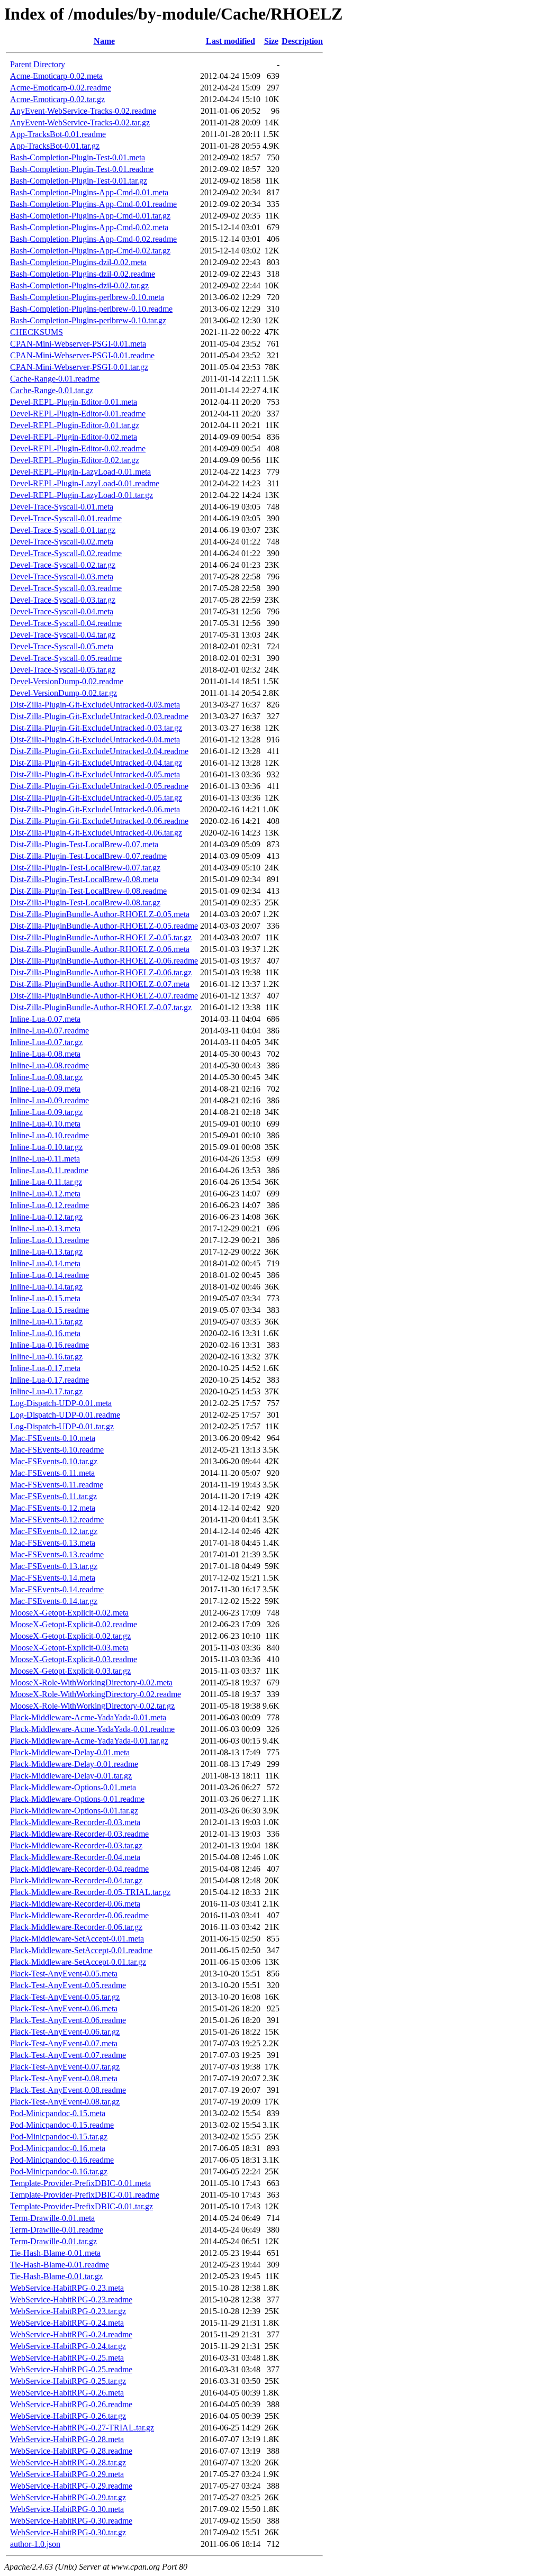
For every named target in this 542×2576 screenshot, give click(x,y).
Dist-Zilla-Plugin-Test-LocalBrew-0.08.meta (84, 879)
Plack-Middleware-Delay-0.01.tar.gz (71, 1776)
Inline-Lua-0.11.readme (49, 1170)
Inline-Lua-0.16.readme (49, 1345)
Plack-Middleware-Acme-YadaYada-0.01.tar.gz (89, 1741)
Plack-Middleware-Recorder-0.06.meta (75, 1904)
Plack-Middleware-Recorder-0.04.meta (75, 1857)
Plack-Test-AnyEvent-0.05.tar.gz (65, 1997)
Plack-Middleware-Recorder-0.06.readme (79, 1915)
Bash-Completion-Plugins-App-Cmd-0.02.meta (89, 227)
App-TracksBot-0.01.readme (58, 134)
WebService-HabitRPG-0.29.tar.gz (68, 2497)
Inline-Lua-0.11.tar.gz (46, 1182)
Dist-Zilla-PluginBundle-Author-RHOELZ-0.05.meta (100, 914)
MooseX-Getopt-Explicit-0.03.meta (69, 1648)
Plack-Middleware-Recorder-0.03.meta (75, 1822)
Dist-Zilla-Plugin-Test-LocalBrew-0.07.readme (88, 856)
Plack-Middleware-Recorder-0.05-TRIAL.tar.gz (90, 1892)
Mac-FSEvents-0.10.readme (57, 1450)
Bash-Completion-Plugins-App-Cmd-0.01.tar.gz (90, 216)
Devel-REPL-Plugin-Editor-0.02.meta (74, 437)
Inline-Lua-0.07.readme (49, 1031)
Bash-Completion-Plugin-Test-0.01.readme (82, 169)
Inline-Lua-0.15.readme (49, 1310)
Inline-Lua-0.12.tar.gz (46, 1217)
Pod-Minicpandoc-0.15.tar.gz (59, 2137)
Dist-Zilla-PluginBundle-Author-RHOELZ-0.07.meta (100, 984)
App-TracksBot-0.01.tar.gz (55, 146)
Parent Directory (38, 64)
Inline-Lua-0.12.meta (45, 1194)
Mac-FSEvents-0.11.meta (52, 1473)
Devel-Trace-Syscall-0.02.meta (62, 542)
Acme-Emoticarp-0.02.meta (56, 76)
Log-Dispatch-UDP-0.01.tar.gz (62, 1426)
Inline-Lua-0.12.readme (49, 1205)
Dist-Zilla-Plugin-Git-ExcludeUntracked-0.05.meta (95, 774)
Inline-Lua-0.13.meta (45, 1228)
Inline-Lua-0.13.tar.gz (46, 1252)
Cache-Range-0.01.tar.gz (52, 390)
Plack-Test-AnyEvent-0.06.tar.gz (65, 2032)
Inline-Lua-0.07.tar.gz (46, 1042)
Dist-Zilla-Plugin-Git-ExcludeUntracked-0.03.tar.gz (96, 728)
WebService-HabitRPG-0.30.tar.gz (68, 2532)
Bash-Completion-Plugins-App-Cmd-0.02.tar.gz (90, 251)
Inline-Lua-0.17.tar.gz (46, 1391)
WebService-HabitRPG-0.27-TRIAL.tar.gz (82, 2428)
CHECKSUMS (37, 332)
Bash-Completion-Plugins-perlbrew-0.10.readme (91, 309)
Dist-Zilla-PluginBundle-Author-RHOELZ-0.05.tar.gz (101, 937)
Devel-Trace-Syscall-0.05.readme (66, 658)
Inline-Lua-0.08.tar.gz (46, 1077)
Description (302, 41)
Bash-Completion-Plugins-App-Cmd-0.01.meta (89, 192)
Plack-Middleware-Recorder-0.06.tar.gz (76, 1927)
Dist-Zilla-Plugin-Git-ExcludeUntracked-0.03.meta (95, 705)
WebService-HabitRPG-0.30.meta (67, 2509)
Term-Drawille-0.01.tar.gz (53, 2241)
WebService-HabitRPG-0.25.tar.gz (68, 2381)
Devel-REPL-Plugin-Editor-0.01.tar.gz (75, 425)
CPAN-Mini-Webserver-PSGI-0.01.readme (82, 355)
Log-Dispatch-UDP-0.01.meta (61, 1403)
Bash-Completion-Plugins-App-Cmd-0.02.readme (93, 239)
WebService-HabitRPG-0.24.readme (71, 2334)
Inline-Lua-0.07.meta (45, 1019)
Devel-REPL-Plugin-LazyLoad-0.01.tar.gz (82, 495)
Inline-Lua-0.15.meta (45, 1298)
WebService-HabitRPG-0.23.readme (71, 2300)
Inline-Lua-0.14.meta (45, 1263)
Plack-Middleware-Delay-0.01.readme (74, 1764)
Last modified (231, 41)
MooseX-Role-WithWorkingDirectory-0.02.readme (96, 1694)
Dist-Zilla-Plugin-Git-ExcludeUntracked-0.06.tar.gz (96, 833)
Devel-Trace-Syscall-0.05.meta (62, 646)
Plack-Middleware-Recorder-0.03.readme (79, 1834)
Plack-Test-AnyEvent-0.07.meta (64, 2043)
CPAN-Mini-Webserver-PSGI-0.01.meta (78, 344)
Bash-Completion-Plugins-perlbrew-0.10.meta (87, 297)
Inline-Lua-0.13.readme (49, 1240)
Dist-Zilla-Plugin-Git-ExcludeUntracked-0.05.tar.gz (96, 798)
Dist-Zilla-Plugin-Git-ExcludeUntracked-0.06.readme (99, 821)
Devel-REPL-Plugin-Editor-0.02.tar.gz (75, 460)
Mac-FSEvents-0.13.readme (57, 1554)
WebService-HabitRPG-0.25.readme (71, 2369)
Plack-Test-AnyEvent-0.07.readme (68, 2055)
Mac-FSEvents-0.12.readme (57, 1520)
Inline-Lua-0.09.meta (45, 1089)
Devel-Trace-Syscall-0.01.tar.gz (63, 530)
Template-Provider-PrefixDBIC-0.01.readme (85, 2195)
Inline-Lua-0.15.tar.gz (46, 1322)
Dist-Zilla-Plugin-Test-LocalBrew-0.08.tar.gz (85, 902)
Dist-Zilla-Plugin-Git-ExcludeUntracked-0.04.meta (95, 740)
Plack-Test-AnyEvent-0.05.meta (64, 1974)
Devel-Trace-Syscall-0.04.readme (66, 623)
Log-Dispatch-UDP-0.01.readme (65, 1415)
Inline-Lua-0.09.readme (49, 1100)
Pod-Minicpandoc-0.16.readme (62, 2160)
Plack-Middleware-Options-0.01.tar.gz (74, 1811)
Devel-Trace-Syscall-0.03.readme (66, 588)
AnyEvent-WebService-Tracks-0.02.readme (83, 111)
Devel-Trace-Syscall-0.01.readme (66, 518)
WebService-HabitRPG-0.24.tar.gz (68, 2346)
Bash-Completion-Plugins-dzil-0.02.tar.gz (79, 285)
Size (271, 41)
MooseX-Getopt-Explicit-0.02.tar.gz (70, 1636)
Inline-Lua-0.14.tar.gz (46, 1287)
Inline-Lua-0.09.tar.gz (46, 1112)
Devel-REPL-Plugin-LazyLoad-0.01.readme (85, 483)
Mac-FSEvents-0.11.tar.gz (53, 1496)
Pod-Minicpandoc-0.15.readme (62, 2125)
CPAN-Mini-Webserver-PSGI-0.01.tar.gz (79, 367)
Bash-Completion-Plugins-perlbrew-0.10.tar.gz (88, 320)
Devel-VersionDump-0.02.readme (67, 681)
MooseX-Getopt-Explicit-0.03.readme (74, 1659)
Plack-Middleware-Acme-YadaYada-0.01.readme (92, 1729)
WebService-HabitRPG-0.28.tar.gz (68, 2462)
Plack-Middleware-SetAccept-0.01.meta (77, 1939)
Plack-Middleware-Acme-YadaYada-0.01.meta (88, 1717)
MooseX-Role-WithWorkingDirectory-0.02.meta (91, 1682)
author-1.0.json (35, 2544)
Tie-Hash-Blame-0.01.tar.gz (56, 2276)
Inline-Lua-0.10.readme (49, 1135)
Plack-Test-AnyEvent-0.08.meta (64, 2078)
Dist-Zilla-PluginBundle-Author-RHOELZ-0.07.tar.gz (101, 1007)
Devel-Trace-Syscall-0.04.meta (62, 611)
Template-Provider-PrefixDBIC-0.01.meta (80, 2183)
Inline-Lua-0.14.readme (49, 1275)
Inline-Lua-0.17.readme (49, 1380)
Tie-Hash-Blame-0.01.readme (60, 2265)
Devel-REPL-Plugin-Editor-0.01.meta (74, 402)
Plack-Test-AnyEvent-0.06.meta (64, 2008)
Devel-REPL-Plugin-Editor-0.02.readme (78, 448)
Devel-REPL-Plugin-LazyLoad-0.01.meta (80, 472)
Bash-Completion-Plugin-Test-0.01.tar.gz (79, 181)
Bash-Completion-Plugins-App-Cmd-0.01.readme (93, 204)
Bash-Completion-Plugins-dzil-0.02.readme (83, 274)
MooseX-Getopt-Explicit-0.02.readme (74, 1624)
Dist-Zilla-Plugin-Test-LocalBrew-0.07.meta (84, 844)
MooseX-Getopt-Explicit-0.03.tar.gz (70, 1671)
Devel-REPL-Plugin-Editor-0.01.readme (78, 414)
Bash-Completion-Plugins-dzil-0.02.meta (78, 262)
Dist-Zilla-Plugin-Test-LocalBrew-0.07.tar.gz (85, 868)
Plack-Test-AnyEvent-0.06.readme (68, 2020)
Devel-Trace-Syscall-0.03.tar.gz (63, 600)
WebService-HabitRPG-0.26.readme (71, 2404)
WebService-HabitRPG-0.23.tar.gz (68, 2311)
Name (104, 41)
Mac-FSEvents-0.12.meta (53, 1508)
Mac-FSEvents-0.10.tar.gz (54, 1461)
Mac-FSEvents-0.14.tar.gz (54, 1601)
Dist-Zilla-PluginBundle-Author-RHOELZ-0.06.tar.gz (101, 972)
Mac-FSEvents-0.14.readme (57, 1589)
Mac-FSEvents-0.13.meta (53, 1543)
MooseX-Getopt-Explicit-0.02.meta (69, 1613)
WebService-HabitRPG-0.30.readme (71, 2521)
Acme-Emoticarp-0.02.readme (61, 88)
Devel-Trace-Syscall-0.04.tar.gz (63, 635)
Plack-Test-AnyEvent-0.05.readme (68, 1985)
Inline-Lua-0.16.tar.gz (46, 1357)
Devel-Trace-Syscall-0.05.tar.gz (63, 670)
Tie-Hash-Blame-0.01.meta (55, 2253)
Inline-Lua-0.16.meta (45, 1333)
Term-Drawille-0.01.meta (52, 2218)
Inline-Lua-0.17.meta (45, 1368)
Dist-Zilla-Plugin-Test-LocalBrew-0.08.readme (88, 891)
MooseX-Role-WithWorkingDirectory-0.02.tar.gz (92, 1706)
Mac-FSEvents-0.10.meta (53, 1438)
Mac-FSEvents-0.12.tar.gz (54, 1531)
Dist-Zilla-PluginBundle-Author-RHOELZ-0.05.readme (104, 926)
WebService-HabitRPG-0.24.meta (67, 2323)
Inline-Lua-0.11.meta (45, 1159)
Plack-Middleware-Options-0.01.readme (77, 1799)
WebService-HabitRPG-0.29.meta (67, 2474)
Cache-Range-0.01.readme (55, 379)
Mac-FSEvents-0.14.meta (53, 1578)
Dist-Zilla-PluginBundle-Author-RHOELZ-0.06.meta (100, 949)
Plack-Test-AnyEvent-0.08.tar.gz (65, 2102)
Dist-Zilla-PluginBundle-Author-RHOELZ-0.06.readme (104, 961)
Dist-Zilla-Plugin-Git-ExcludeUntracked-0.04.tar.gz (96, 763)
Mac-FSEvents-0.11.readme (57, 1485)
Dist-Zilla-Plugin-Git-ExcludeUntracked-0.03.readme (99, 716)
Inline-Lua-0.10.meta (45, 1124)
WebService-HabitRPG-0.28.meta (67, 2439)
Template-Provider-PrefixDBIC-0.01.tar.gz (82, 2206)
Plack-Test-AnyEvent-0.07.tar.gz (65, 2067)
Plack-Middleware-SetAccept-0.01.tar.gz (78, 1962)
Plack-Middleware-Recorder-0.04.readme (79, 1869)
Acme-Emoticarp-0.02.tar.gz (57, 99)
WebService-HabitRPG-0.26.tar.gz (68, 2416)
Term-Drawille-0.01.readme (57, 2230)
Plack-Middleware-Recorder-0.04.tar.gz (76, 1880)
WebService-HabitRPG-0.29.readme (71, 2486)
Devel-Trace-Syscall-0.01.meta (62, 507)
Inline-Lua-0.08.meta (45, 1054)
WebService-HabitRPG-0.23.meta (67, 2288)
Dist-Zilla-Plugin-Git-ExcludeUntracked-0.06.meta (95, 809)
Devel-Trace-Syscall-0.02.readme (66, 553)
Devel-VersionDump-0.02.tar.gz (64, 693)
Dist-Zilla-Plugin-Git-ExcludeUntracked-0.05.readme (99, 786)
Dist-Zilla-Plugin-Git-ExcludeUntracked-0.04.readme (99, 751)
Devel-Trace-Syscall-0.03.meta (62, 577)
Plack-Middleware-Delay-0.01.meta (70, 1752)
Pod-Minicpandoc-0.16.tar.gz (59, 2171)
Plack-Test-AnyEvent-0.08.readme (68, 2090)
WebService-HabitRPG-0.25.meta (67, 2358)
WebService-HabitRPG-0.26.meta (67, 2393)
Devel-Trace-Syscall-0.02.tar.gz (63, 565)
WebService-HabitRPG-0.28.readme (71, 2451)
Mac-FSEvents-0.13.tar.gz (54, 1566)
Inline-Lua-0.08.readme (49, 1065)
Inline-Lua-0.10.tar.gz (46, 1147)
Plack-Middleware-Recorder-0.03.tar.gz (76, 1845)
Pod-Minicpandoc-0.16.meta (58, 2148)
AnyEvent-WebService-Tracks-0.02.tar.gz (80, 123)
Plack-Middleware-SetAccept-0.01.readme (81, 1950)
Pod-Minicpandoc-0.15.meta (58, 2113)
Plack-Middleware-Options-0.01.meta (73, 1787)
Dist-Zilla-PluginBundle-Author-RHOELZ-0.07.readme (104, 996)
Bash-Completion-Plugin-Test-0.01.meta (78, 157)
